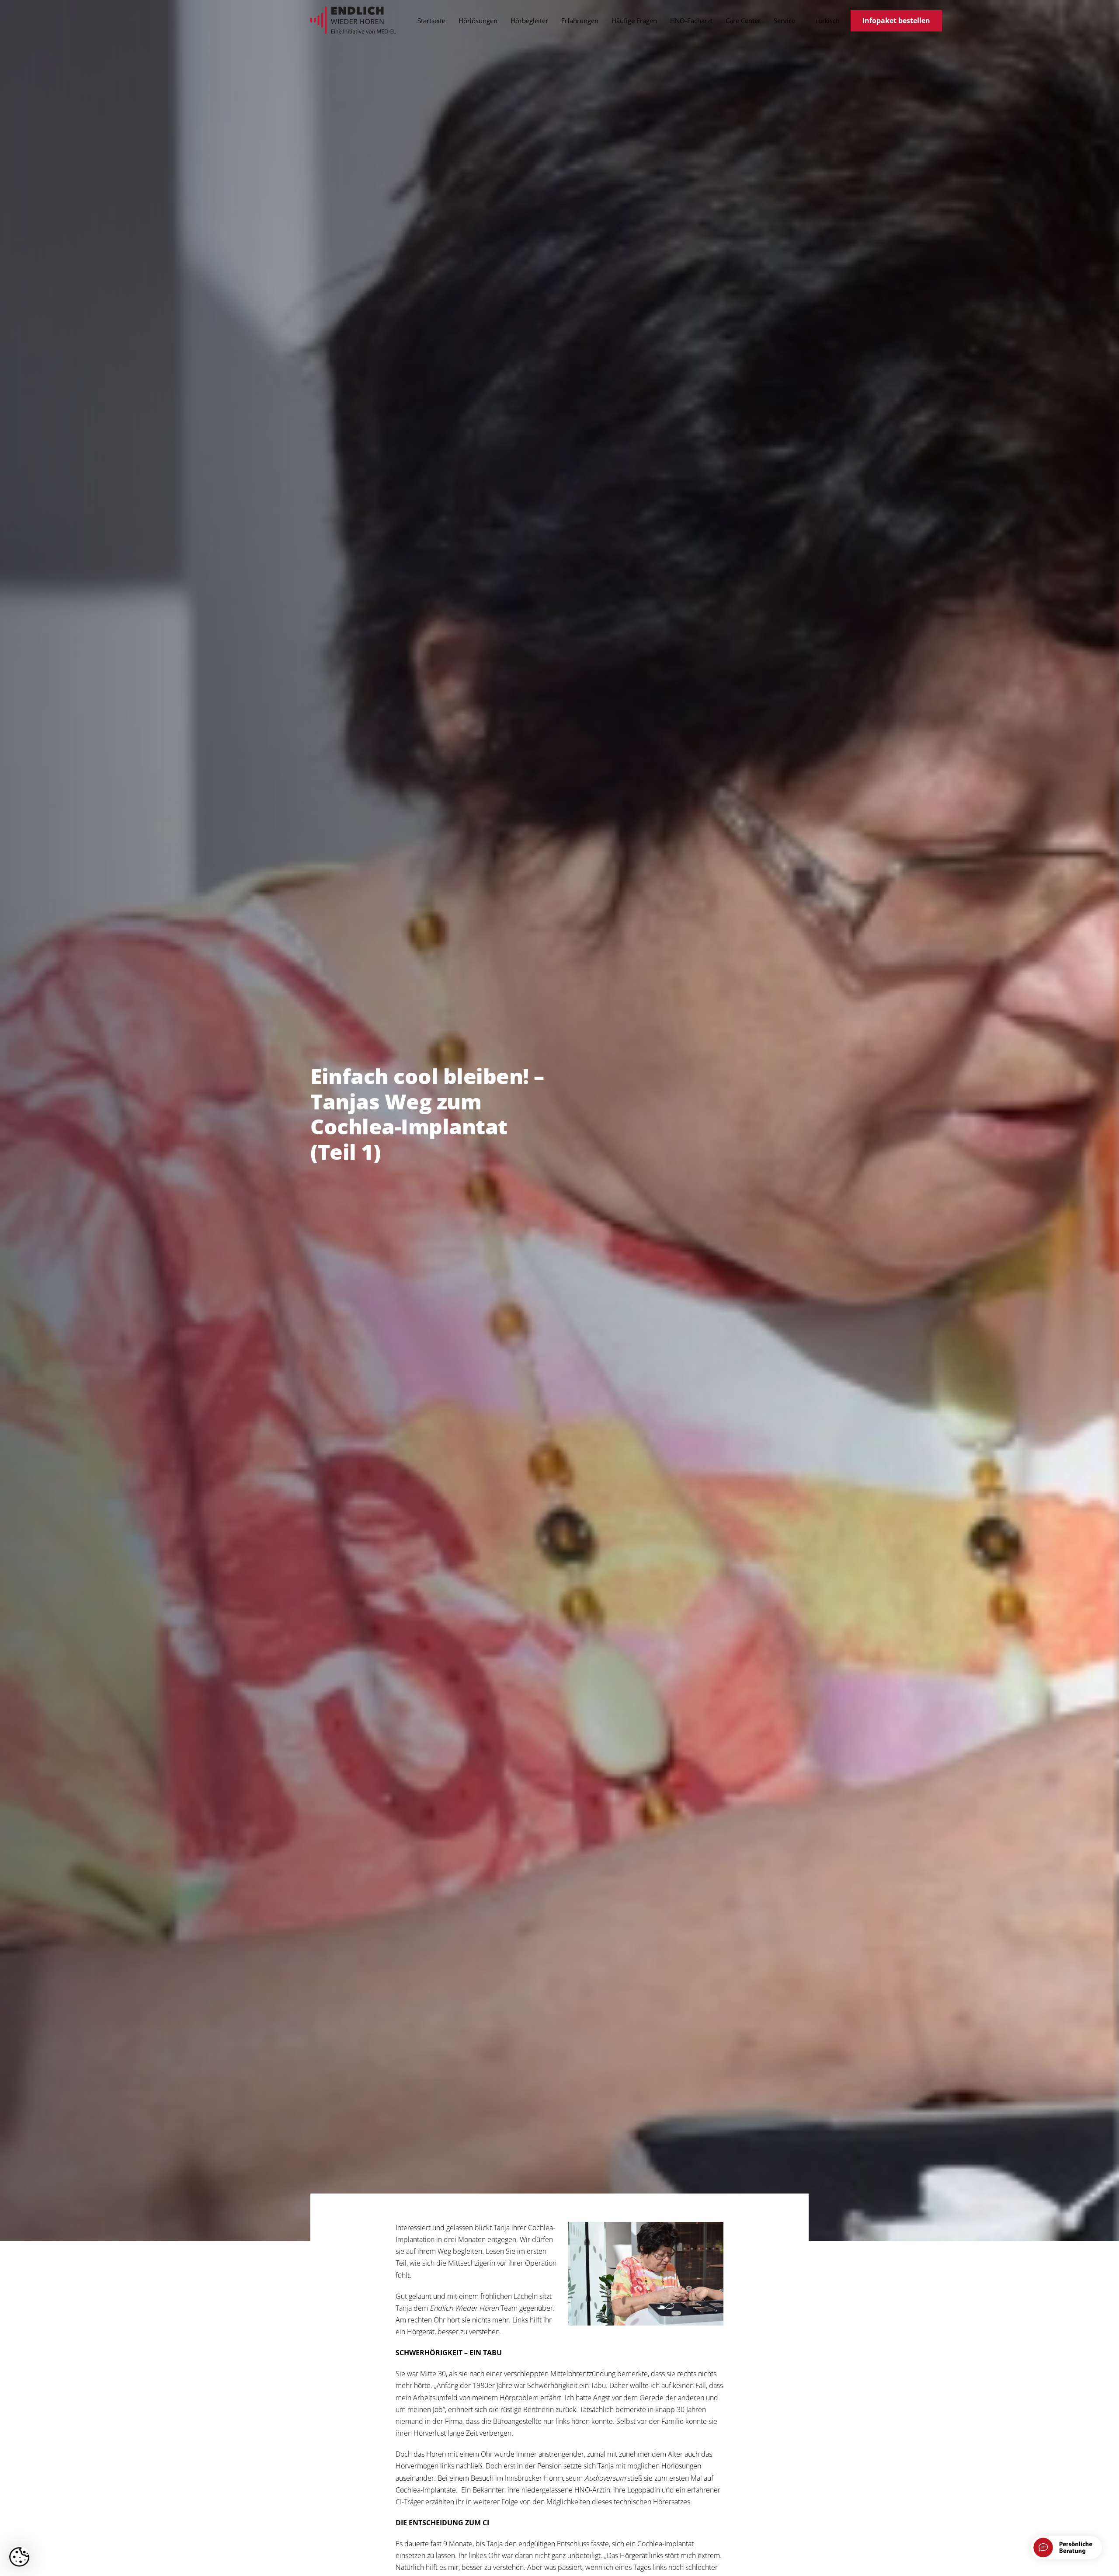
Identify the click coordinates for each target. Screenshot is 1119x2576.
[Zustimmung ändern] (19, 2557)
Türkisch (827, 21)
